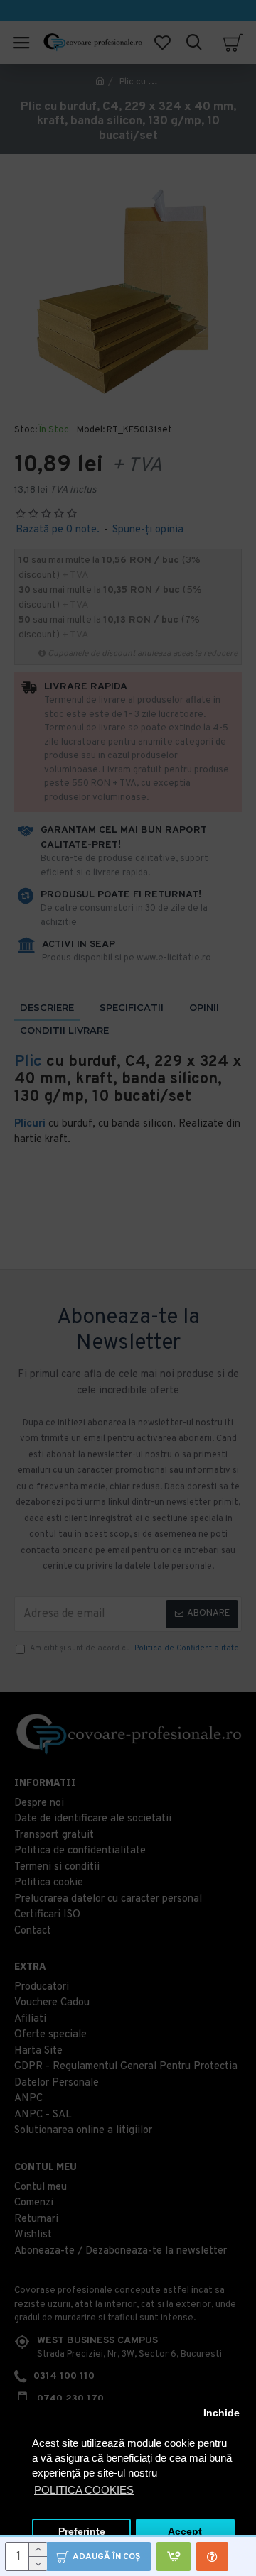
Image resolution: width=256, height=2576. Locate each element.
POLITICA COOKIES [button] (84, 2490)
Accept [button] (185, 2532)
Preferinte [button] (82, 2532)
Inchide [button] (222, 2413)
